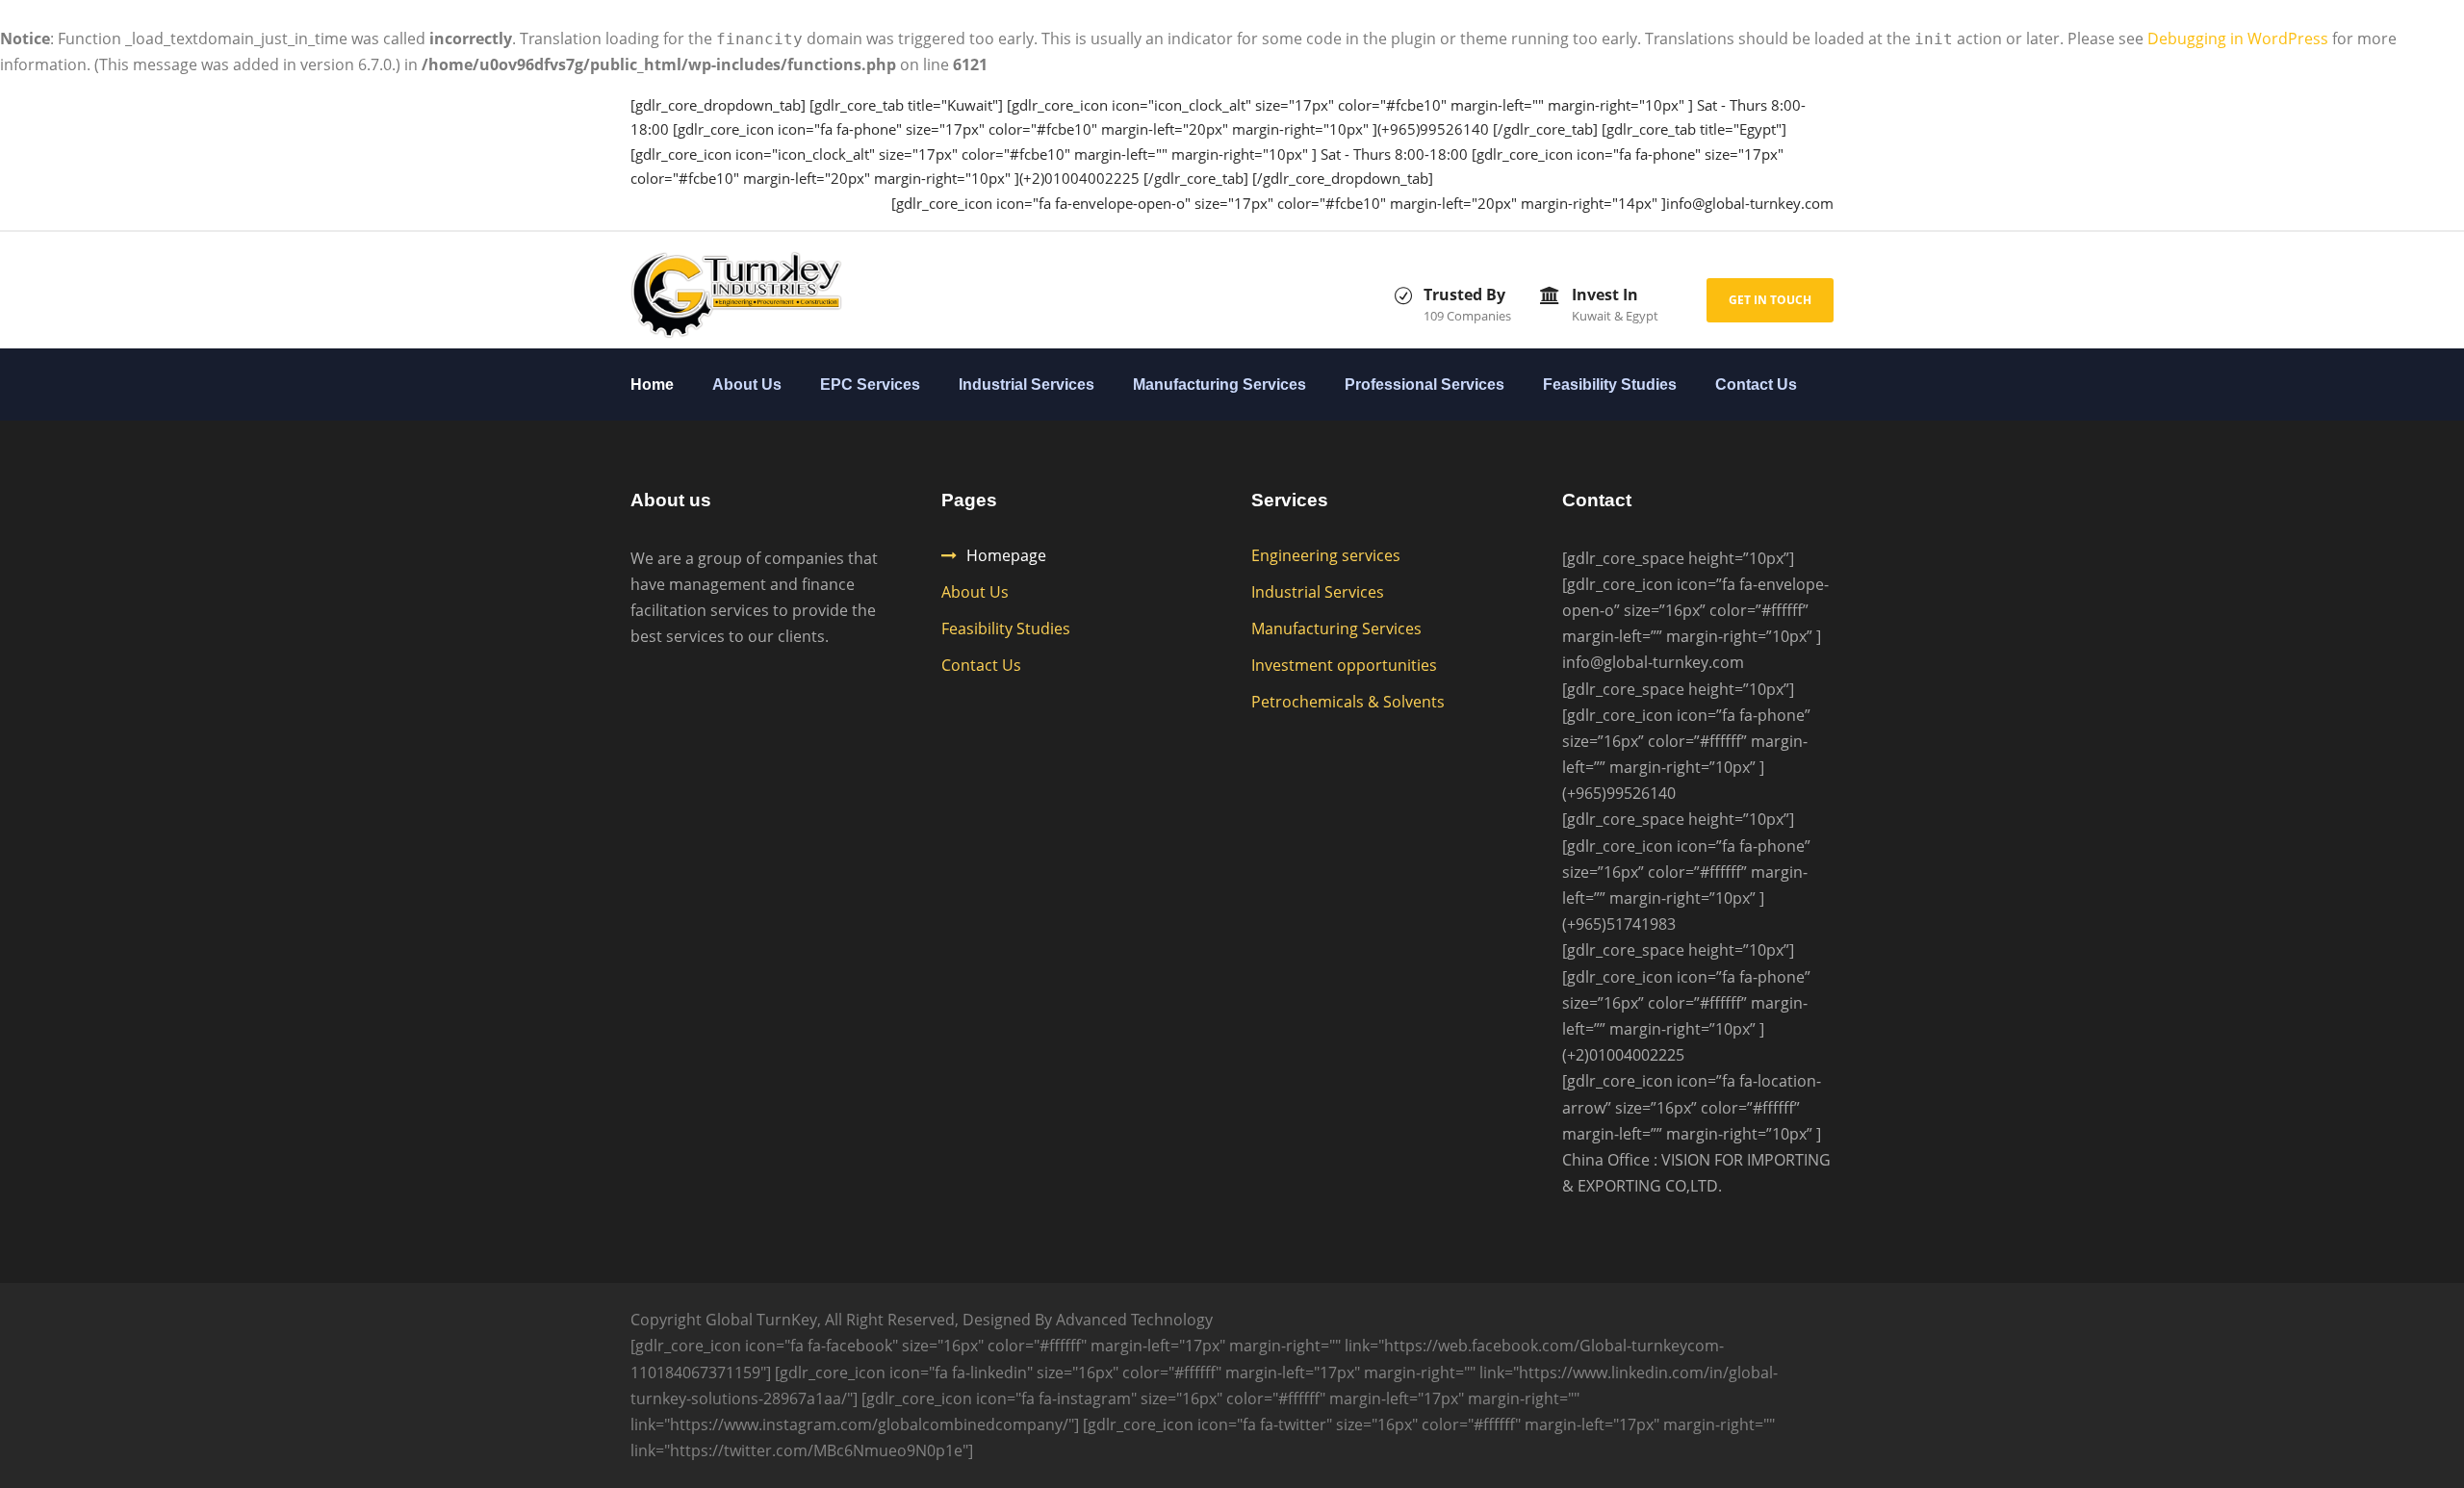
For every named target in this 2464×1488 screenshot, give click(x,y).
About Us (747, 385)
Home (652, 385)
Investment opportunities (1344, 665)
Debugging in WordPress (2238, 38)
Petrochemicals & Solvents (1348, 702)
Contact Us (1756, 385)
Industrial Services (1027, 385)
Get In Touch (1770, 300)
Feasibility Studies (1610, 385)
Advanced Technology (1134, 1320)
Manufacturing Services (1219, 385)
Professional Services (1424, 385)
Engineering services (1326, 555)
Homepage (1006, 555)
